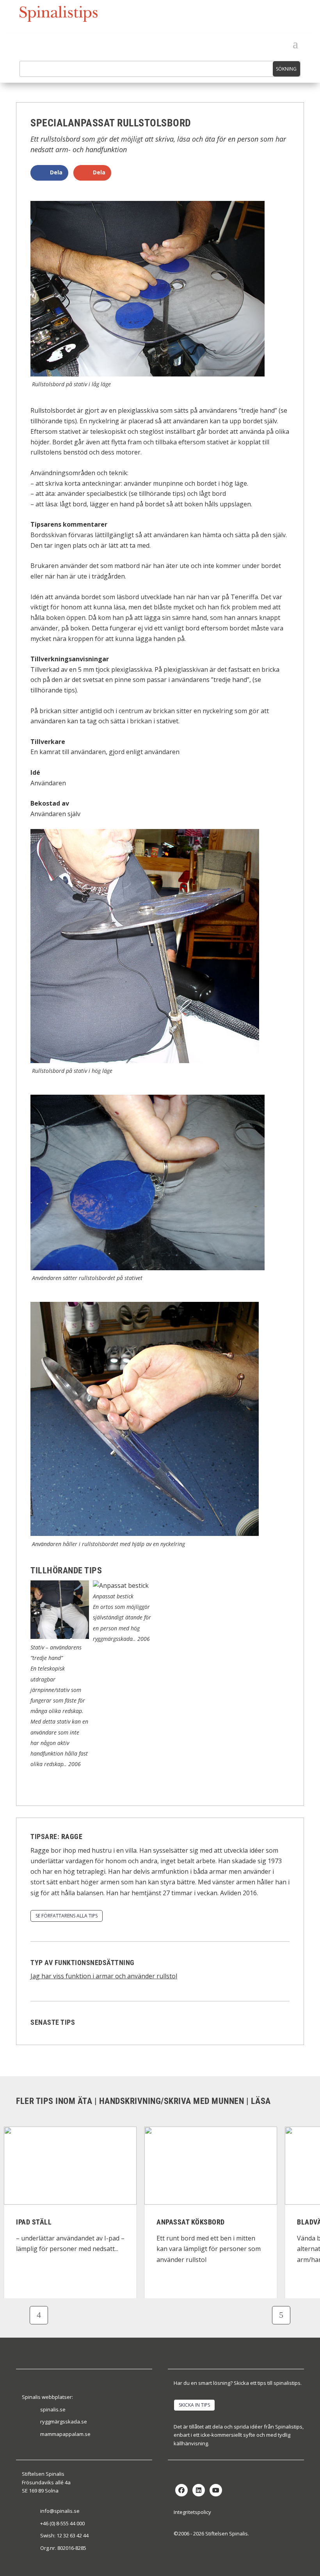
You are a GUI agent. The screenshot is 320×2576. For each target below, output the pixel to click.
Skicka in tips (194, 2405)
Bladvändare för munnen (201, 2222)
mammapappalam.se (65, 2434)
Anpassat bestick (113, 1596)
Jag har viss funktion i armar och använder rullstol (104, 1976)
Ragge (72, 1837)
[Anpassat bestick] (121, 1585)
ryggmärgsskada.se (64, 2422)
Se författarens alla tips (67, 1916)
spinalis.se (53, 2409)
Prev (39, 2315)
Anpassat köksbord (50, 2222)
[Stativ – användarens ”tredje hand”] (60, 1637)
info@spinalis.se (60, 2511)
